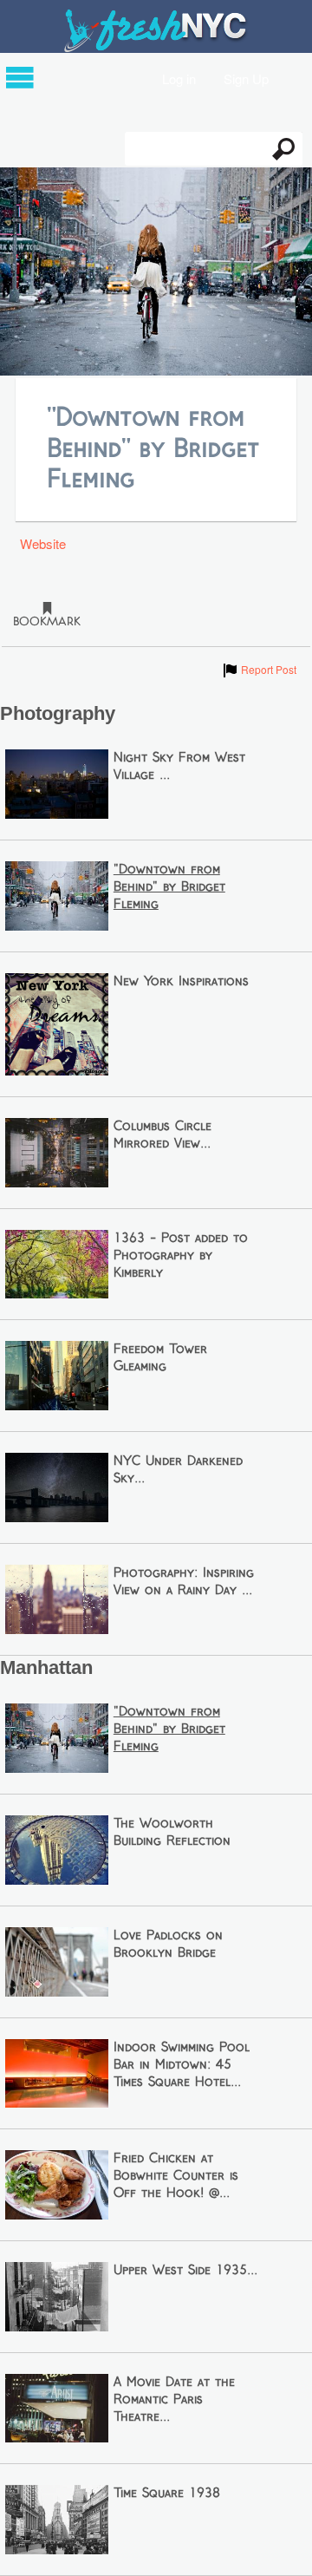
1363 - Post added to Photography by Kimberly (181, 1256)
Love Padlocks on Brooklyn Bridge (168, 1945)
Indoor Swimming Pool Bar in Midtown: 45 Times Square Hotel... (182, 2065)
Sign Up (246, 78)
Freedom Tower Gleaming (160, 1358)
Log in (179, 78)
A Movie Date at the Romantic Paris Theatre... (174, 2400)
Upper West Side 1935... (185, 2271)
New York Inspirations (181, 982)
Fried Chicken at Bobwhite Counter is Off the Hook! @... (176, 2176)
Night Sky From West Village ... (179, 767)
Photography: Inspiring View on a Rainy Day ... (184, 1582)
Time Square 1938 (167, 2494)
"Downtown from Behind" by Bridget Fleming (169, 887)
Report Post (259, 669)
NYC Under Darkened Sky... (178, 1470)
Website (43, 543)
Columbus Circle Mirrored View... (162, 1135)
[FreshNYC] (156, 48)
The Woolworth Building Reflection (172, 1833)
